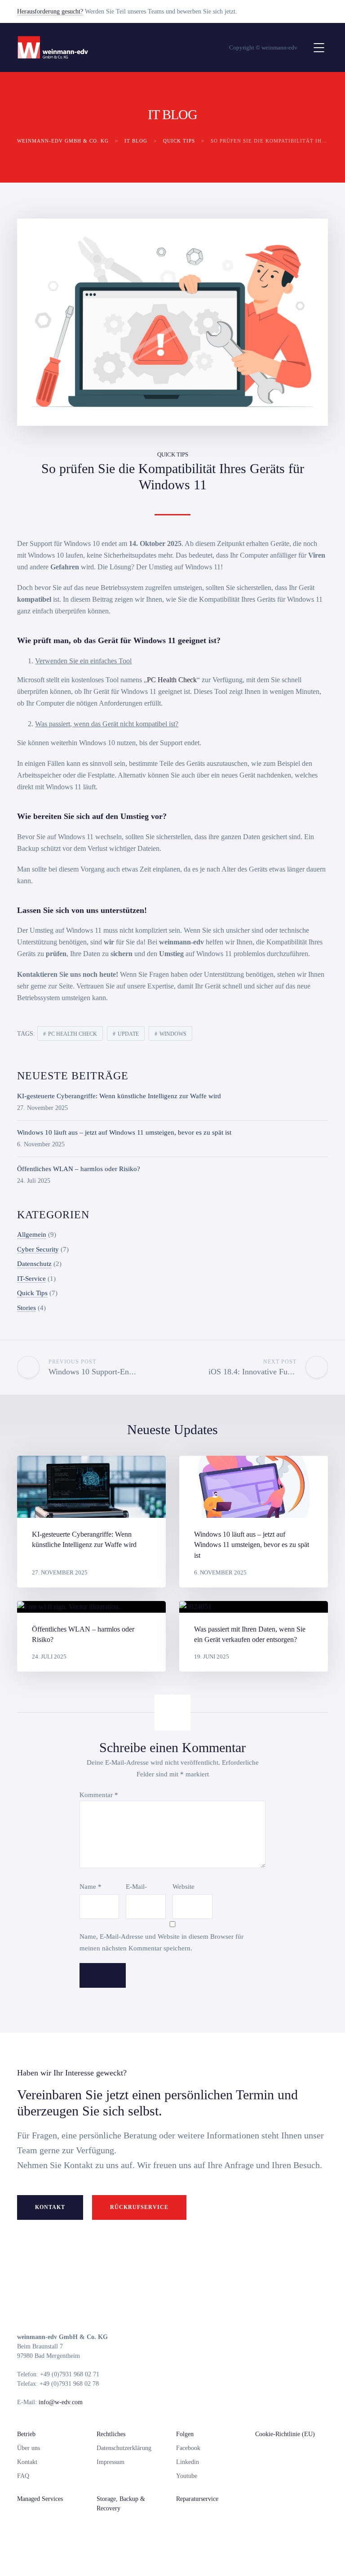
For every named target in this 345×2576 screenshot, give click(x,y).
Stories (27, 1308)
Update (128, 1034)
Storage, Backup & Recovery (121, 2504)
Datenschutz (34, 1264)
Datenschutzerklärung (124, 2448)
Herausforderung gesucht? (50, 11)
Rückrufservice (139, 2207)
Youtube (187, 2476)
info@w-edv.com (61, 2402)
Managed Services (40, 2499)
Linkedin (188, 2462)
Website (184, 1887)
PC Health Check (172, 680)
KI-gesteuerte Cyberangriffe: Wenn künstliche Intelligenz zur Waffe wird (119, 1096)
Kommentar (99, 1795)
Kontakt (50, 2207)
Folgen (185, 2434)
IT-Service (31, 1279)
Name (91, 1887)
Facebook (188, 2448)
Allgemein (32, 1234)
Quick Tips (173, 454)
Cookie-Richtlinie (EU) (285, 2434)
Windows (173, 1034)
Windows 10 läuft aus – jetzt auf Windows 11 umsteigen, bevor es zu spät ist (124, 1132)
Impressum (111, 2462)
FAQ (23, 2476)
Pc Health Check (73, 1034)
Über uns (29, 2448)
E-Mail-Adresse (140, 1889)
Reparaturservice (197, 2499)
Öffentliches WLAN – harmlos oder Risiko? (79, 1169)
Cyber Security (38, 1249)
